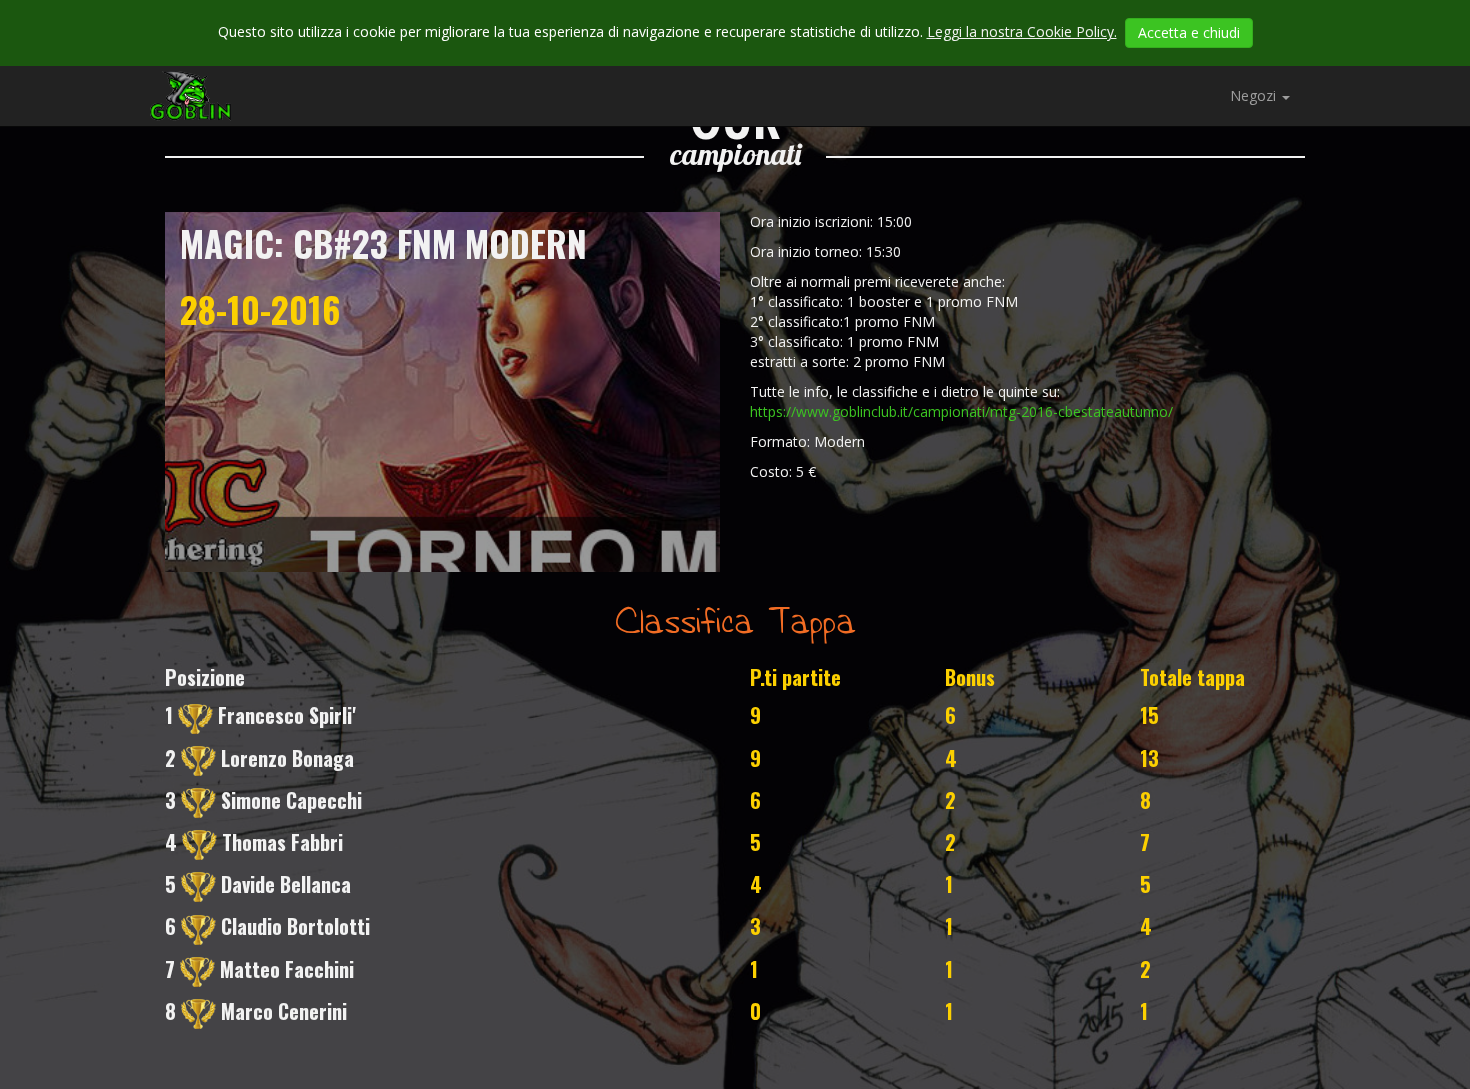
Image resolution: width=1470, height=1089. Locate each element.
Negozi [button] (1255, 95)
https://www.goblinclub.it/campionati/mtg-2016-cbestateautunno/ (961, 411)
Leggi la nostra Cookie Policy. (1022, 31)
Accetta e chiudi (1189, 32)
